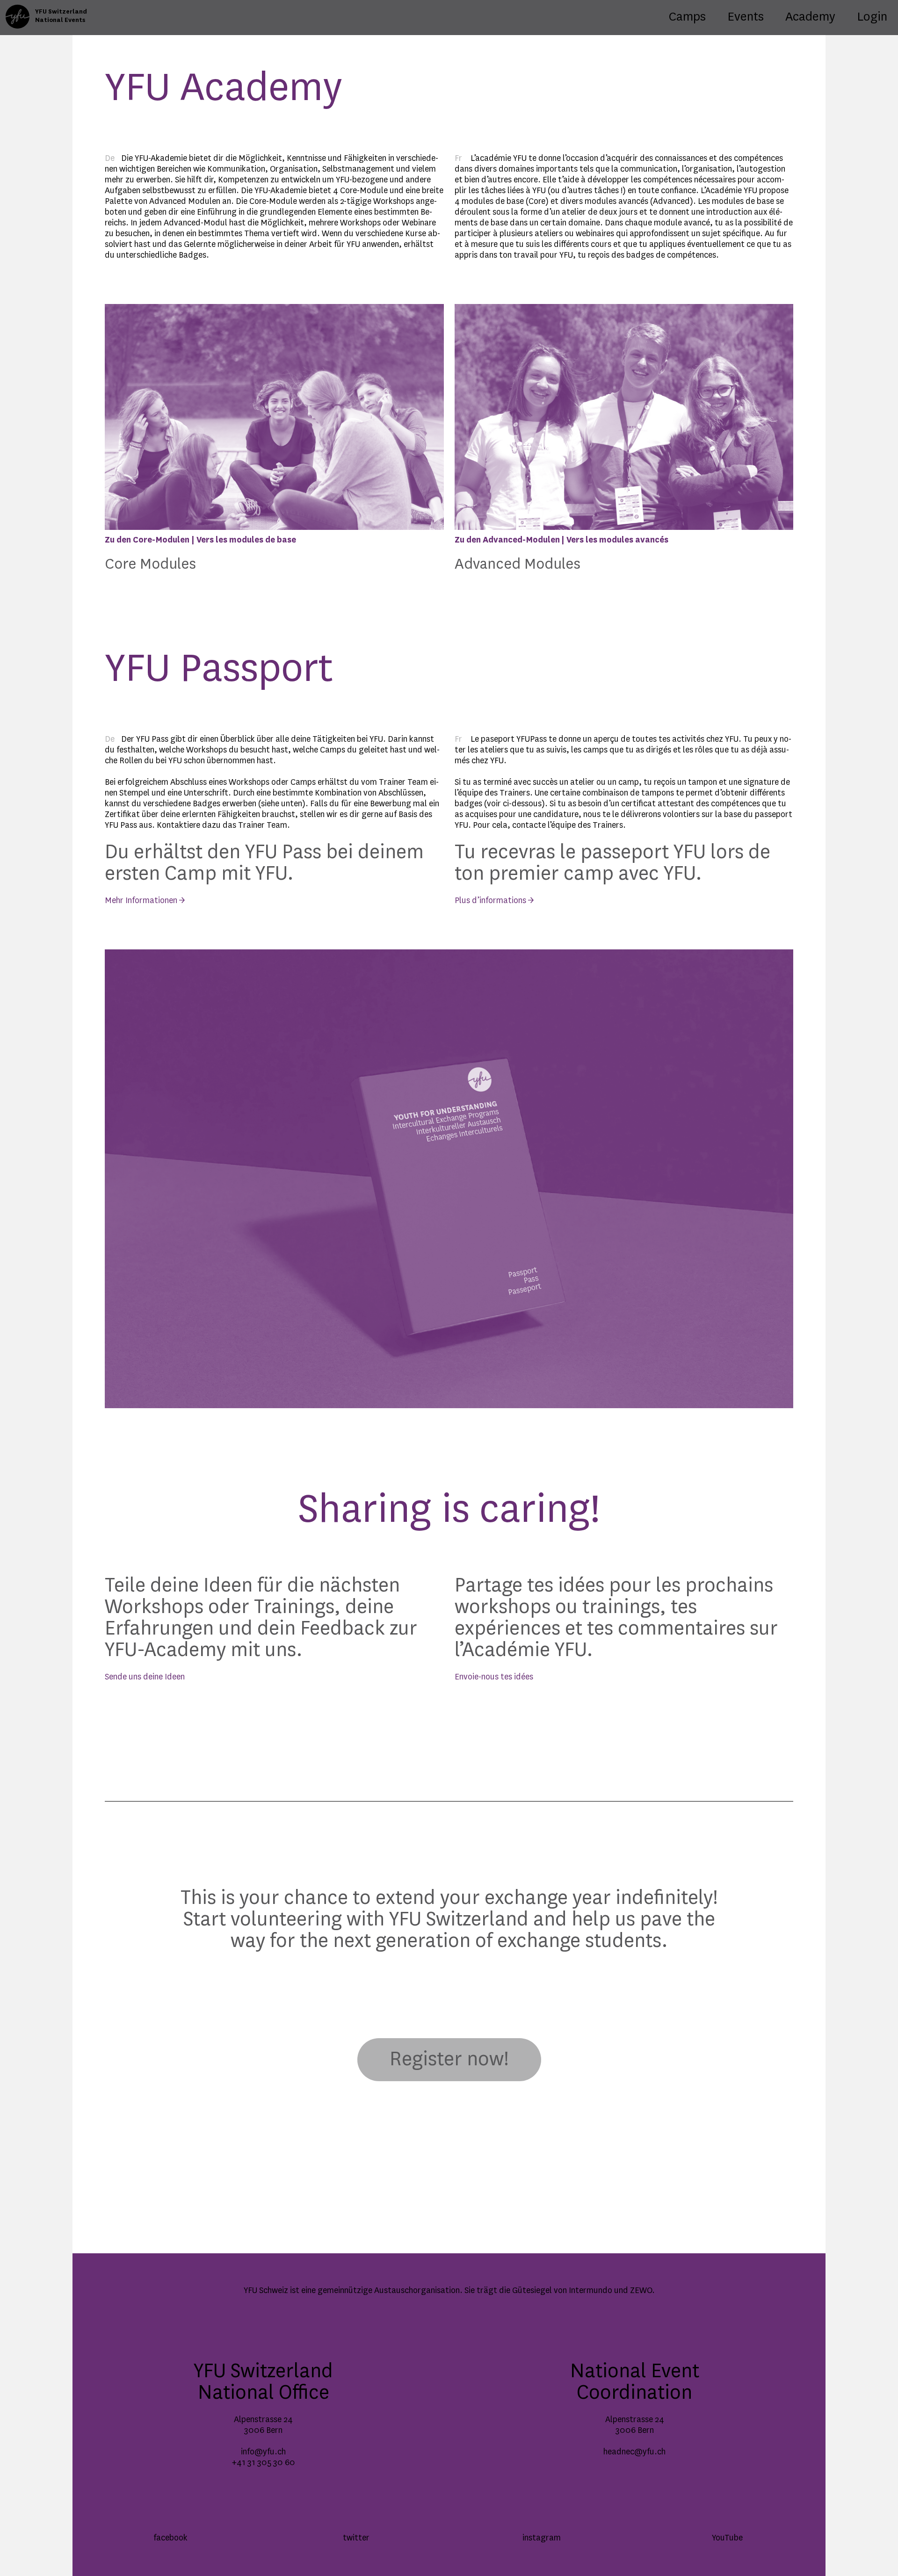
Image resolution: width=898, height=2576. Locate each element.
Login (872, 17)
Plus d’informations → (494, 901)
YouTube (727, 2538)
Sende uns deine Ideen (145, 1677)
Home (17, 10)
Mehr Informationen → (145, 901)
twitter (356, 2538)
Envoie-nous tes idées (494, 1677)
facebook (170, 2538)
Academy (810, 17)
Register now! (449, 2060)
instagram (542, 2538)
